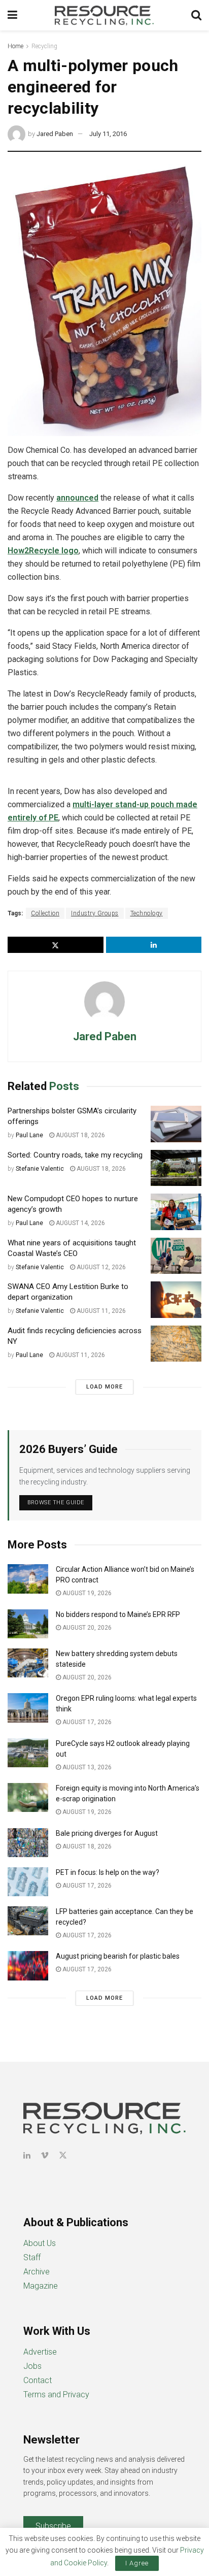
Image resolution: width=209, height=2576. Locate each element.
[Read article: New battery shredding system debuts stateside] (28, 1663)
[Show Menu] (12, 15)
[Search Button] (196, 15)
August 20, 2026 (86, 1628)
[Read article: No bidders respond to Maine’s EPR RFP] (28, 1624)
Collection (45, 913)
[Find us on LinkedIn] (27, 2155)
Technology (147, 913)
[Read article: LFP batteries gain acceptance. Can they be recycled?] (28, 1921)
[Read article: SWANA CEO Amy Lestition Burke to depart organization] (176, 1300)
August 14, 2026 (80, 1223)
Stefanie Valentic (40, 1169)
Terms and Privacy (56, 2395)
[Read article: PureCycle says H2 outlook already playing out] (28, 1753)
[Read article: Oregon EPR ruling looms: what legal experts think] (28, 1708)
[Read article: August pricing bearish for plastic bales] (28, 1966)
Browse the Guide (56, 1502)
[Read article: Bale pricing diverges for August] (28, 1843)
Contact (38, 2380)
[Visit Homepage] (104, 15)
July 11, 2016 (108, 134)
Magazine (41, 2286)
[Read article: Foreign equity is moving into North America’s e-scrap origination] (28, 1797)
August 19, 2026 (86, 1593)
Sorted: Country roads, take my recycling (75, 1155)
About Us (40, 2243)
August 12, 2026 (100, 1267)
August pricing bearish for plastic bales (118, 1956)
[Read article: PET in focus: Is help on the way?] (28, 1882)
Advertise (40, 2352)
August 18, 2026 (80, 1135)
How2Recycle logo (43, 551)
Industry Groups (95, 913)
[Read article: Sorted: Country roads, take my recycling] (176, 1168)
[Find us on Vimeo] (45, 2155)
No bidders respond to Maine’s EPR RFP (118, 1614)
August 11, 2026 (100, 1311)
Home (15, 46)
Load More (104, 1387)
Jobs (32, 2366)
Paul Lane (29, 1135)
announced (77, 498)
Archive (37, 2272)
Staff (32, 2257)
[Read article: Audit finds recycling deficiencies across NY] (176, 1344)
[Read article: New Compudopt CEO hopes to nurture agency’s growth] (176, 1212)
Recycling (44, 46)
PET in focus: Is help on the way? (108, 1872)
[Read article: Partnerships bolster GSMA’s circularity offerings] (176, 1124)
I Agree (137, 2563)
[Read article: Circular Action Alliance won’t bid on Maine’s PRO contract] (28, 1579)
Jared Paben (55, 134)
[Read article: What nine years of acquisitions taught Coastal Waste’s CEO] (176, 1256)
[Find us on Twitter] (63, 2155)
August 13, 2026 (86, 1767)
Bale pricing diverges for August (107, 1833)
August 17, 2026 (86, 1722)
